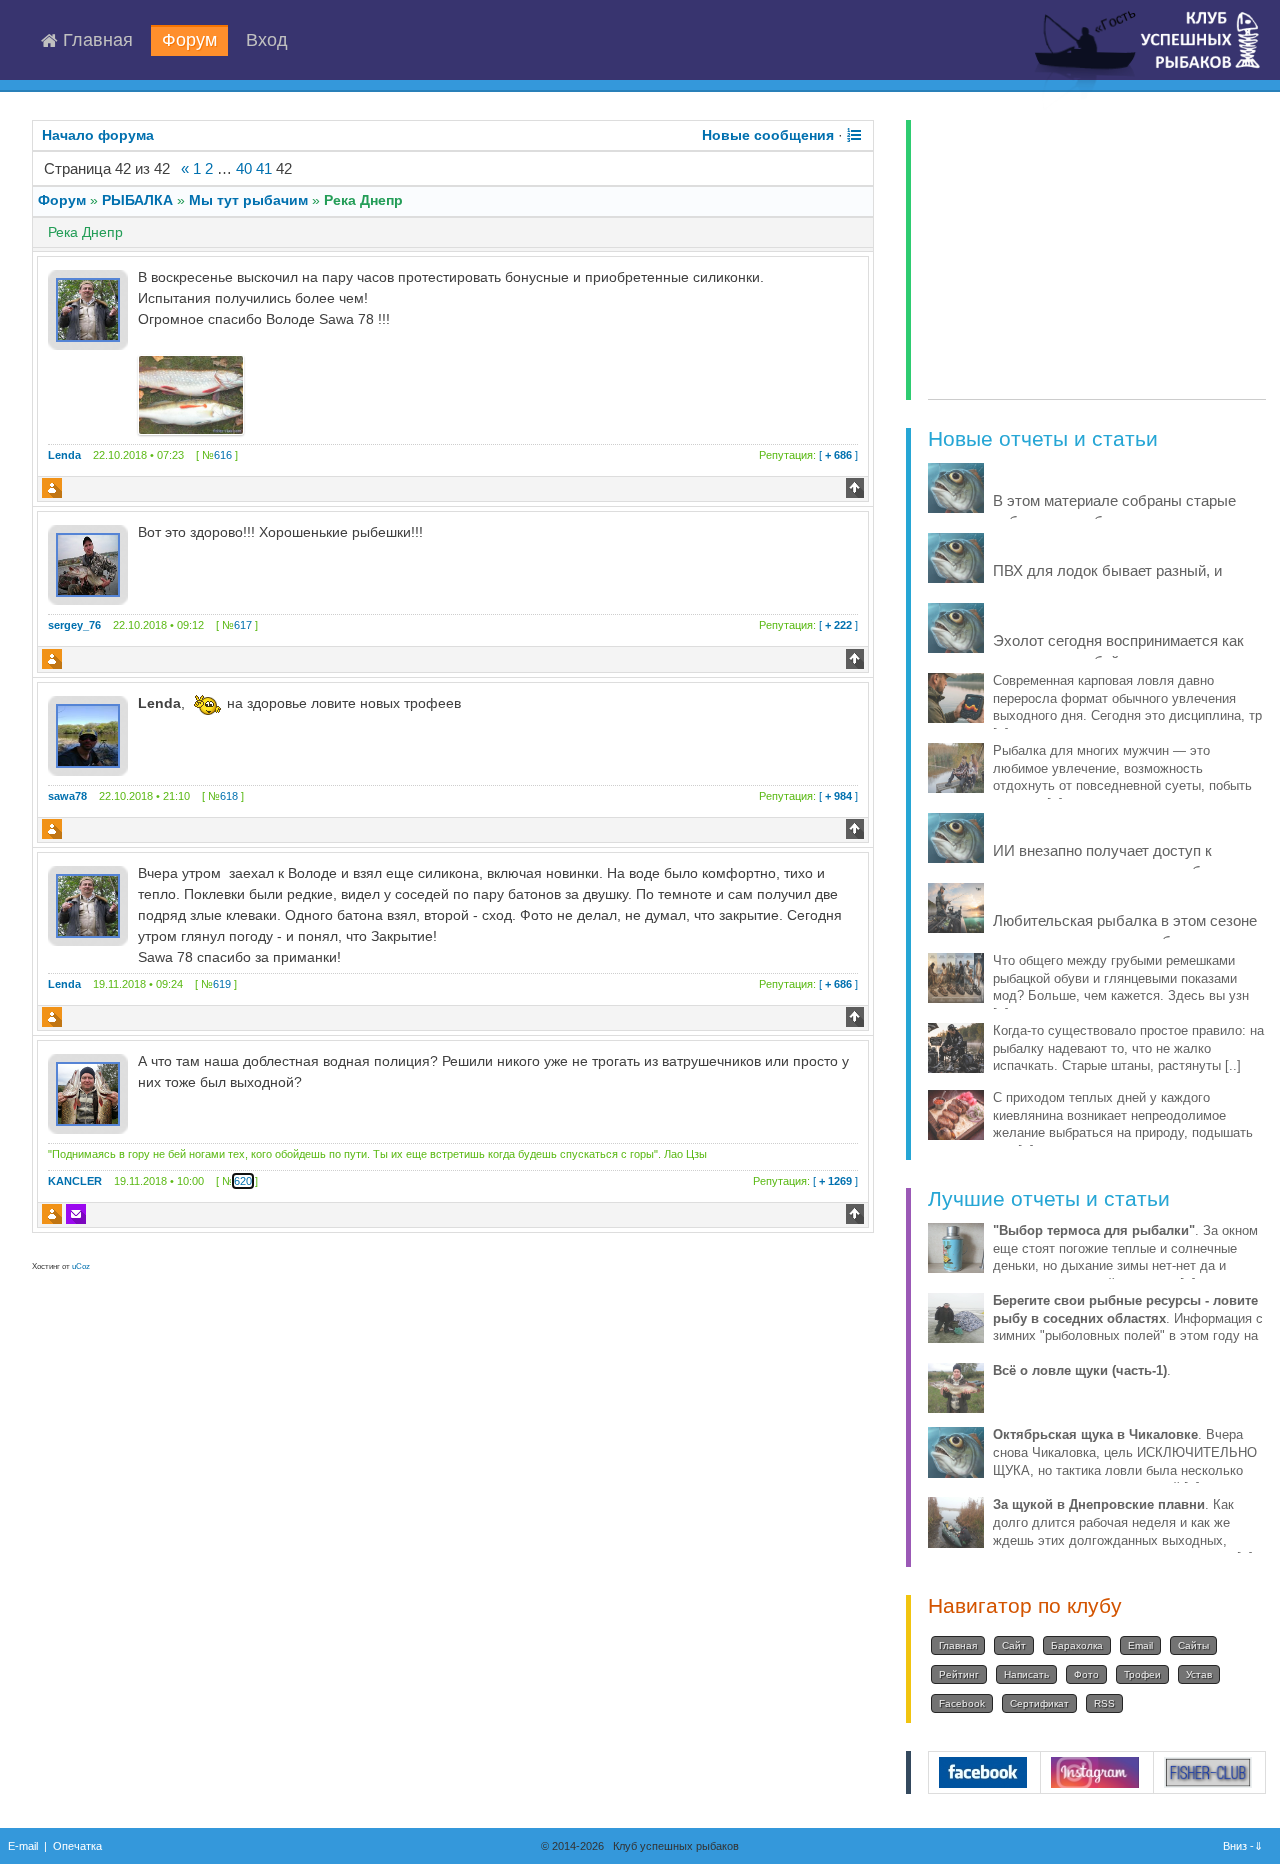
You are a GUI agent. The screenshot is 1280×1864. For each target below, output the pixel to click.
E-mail (23, 1846)
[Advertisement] (1097, 260)
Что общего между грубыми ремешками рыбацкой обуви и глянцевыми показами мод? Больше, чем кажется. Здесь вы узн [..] (1121, 987)
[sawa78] (88, 734)
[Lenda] (88, 309)
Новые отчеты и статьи (1043, 438)
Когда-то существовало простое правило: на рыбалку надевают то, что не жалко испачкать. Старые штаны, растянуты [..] (1128, 1048)
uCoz (81, 1266)
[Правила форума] (854, 135)
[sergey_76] (88, 564)
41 (264, 168)
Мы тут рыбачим (248, 200)
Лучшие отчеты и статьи (1049, 1198)
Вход (267, 41)
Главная (95, 41)
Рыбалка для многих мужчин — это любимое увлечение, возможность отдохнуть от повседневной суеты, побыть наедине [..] (1122, 777)
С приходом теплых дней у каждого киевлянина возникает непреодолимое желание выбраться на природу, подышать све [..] (1123, 1124)
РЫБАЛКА (137, 200)
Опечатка (77, 1846)
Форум (189, 41)
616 (223, 455)
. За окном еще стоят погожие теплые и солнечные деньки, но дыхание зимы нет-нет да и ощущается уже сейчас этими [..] (1125, 1257)
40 (244, 168)
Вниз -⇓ (1244, 1846)
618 (229, 796)
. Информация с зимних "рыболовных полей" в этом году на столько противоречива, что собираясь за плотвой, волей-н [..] (1128, 1336)
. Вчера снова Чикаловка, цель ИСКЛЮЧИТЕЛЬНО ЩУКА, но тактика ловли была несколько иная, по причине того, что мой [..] (1125, 1461)
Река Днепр (363, 200)
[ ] (808, 455)
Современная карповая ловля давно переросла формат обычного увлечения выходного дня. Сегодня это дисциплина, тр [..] (1127, 707)
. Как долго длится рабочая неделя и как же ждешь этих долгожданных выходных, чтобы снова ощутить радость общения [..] (1123, 1531)
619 (222, 984)
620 (243, 1181)
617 (243, 625)
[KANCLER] (88, 1093)
